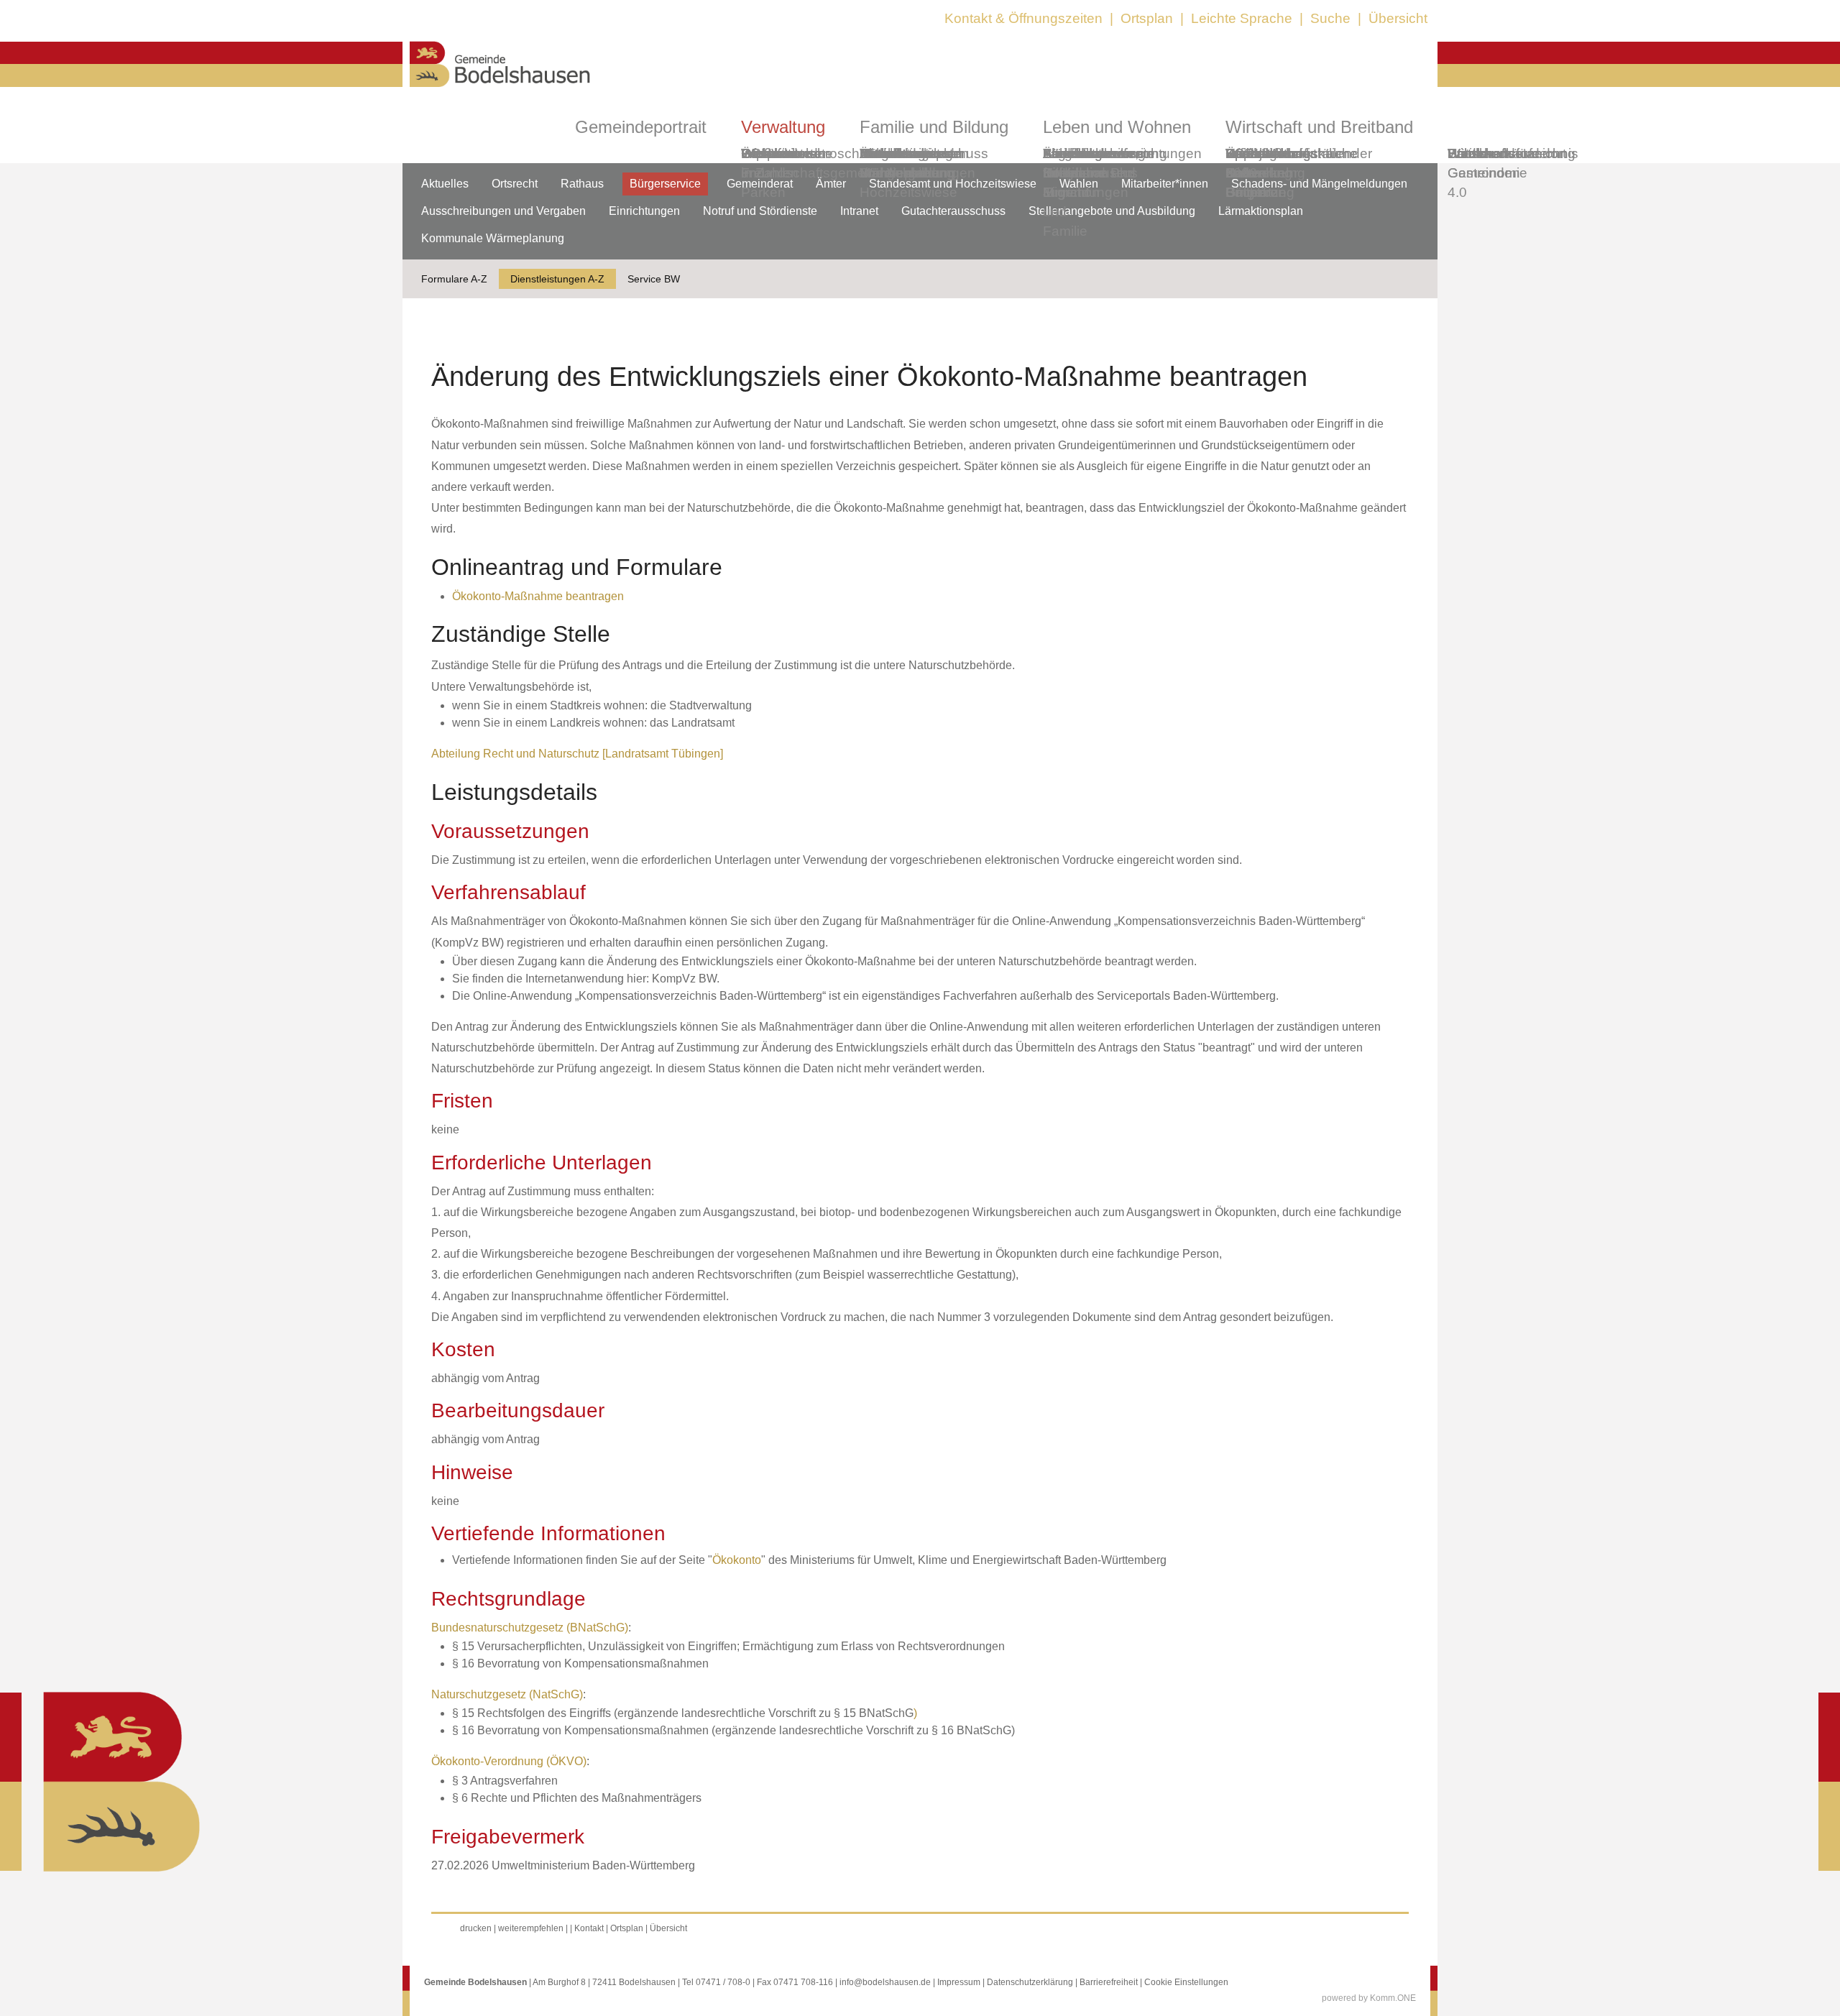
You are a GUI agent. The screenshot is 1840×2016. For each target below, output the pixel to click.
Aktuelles (445, 184)
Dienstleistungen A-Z (557, 279)
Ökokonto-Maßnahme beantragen (538, 596)
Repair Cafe (1246, 163)
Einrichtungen (644, 211)
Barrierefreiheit (1109, 1982)
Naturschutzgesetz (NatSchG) (507, 1694)
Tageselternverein (1098, 153)
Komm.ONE (1393, 1998)
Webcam (769, 153)
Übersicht (1398, 18)
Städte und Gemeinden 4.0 (1484, 173)
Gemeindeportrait (641, 127)
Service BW (654, 279)
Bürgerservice (665, 184)
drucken (476, 1928)
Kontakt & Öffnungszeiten (1023, 18)
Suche (1330, 18)
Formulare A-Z (454, 279)
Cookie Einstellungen (1186, 1982)
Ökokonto (737, 1560)
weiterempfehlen (531, 1928)
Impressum (959, 1982)
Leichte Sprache (1242, 18)
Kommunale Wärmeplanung (907, 163)
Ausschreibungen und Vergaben (503, 211)
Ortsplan (1147, 18)
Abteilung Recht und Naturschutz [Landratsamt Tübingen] (577, 754)
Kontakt (589, 1928)
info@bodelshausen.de (885, 1982)
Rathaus (582, 184)
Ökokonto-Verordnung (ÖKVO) (509, 1761)
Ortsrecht (515, 184)
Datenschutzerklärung (1030, 1982)
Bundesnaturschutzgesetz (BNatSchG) (530, 1628)
